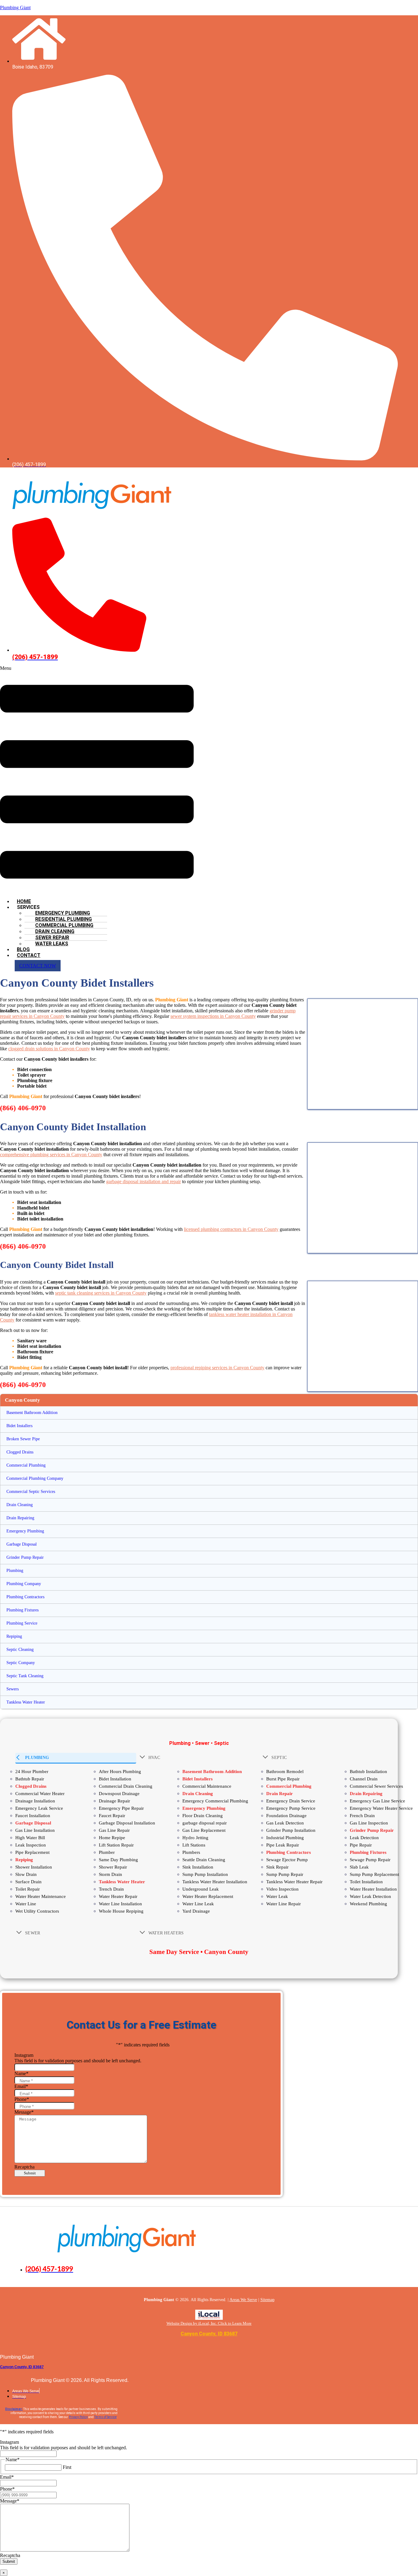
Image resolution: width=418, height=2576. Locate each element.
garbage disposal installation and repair (144, 1181)
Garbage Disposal (22, 1544)
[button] (97, 780)
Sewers (13, 1689)
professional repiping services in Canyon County (217, 1368)
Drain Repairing (20, 1518)
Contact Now (38, 966)
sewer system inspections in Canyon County (213, 1016)
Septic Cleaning (20, 1650)
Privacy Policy (78, 2417)
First (67, 2467)
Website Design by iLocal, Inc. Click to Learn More (209, 2323)
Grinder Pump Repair (25, 1557)
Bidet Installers (19, 1426)
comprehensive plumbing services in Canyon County (51, 1155)
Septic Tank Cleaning (25, 1676)
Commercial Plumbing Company (35, 1478)
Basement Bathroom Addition (32, 1413)
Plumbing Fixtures (22, 1610)
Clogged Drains (20, 1452)
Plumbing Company (24, 1584)
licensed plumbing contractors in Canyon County (231, 1229)
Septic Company (21, 1663)
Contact (29, 955)
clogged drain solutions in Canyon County (49, 1049)
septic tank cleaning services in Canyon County (101, 1293)
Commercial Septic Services (31, 1492)
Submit (30, 2173)
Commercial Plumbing (26, 1465)
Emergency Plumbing (25, 1531)
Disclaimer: (14, 2409)
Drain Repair (280, 1794)
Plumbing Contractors (25, 1597)
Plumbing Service (22, 1623)
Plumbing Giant (15, 7)
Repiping (14, 1636)
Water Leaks (52, 944)
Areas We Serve (243, 2300)
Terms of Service (105, 2417)
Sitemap (267, 2300)
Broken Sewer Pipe (23, 1439)
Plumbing (15, 1571)
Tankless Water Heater (26, 1702)
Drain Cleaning (20, 1505)
